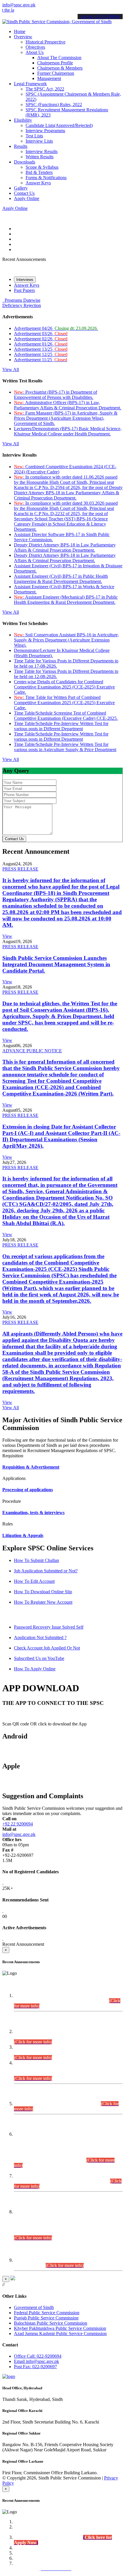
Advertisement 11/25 (41, 360)
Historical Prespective (45, 42)
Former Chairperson (56, 73)
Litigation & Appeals (23, 1535)
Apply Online (27, 198)
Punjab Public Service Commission (46, 2318)
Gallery (21, 188)
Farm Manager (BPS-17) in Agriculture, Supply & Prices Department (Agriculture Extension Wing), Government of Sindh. (66, 418)
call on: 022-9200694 (100, 16)
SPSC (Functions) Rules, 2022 (54, 105)
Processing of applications (28, 1490)
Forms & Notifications (46, 178)
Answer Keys (38, 183)
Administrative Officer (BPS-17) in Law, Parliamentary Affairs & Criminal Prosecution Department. (68, 405)
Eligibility (23, 120)
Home (20, 31)
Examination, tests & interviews (33, 1513)
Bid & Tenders (39, 172)
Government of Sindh (34, 2307)
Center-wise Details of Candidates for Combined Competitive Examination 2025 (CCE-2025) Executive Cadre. (64, 687)
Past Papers (24, 290)
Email (36, 2361)
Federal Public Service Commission (47, 2313)
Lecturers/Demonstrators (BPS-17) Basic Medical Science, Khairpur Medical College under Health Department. (68, 431)
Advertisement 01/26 (41, 344)
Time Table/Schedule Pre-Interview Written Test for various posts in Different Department (61, 726)
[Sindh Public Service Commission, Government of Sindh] (57, 22)
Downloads (25, 162)
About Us (35, 52)
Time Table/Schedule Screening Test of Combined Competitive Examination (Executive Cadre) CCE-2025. (66, 716)
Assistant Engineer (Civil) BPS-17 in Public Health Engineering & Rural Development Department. (61, 579)
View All (11, 369)
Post (35, 2367)
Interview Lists (39, 141)
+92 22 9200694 (18, 1824)
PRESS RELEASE (20, 869)
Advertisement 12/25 (41, 354)
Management (49, 78)
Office (38, 2356)
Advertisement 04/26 (56, 328)
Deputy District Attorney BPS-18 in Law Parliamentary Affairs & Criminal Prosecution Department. (65, 547)
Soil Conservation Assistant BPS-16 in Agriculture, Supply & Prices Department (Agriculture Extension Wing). (66, 640)
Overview (23, 37)
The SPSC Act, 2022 (45, 89)
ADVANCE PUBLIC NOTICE (32, 1051)
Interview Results (42, 151)
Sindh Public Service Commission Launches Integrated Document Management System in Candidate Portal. (56, 964)
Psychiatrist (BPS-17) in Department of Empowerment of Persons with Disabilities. (56, 395)
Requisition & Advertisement (31, 1467)
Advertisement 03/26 (41, 334)
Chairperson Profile (55, 63)
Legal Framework (30, 84)
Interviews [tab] (25, 280)
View (7, 936)
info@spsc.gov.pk (19, 5)
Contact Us (24, 193)
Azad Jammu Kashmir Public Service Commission (60, 2334)
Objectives (35, 47)
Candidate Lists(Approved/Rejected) (59, 125)
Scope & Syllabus (42, 167)
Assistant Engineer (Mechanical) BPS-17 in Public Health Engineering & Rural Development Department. (66, 600)
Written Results (40, 157)
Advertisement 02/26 (41, 339)
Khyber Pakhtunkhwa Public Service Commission (60, 2328)
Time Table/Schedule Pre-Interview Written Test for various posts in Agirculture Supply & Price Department (65, 747)
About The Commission (59, 58)
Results (21, 146)
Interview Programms (45, 131)
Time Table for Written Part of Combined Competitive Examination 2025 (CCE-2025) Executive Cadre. (64, 703)
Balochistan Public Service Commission (51, 2323)
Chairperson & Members (60, 68)
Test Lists (34, 136)
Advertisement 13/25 (41, 349)
